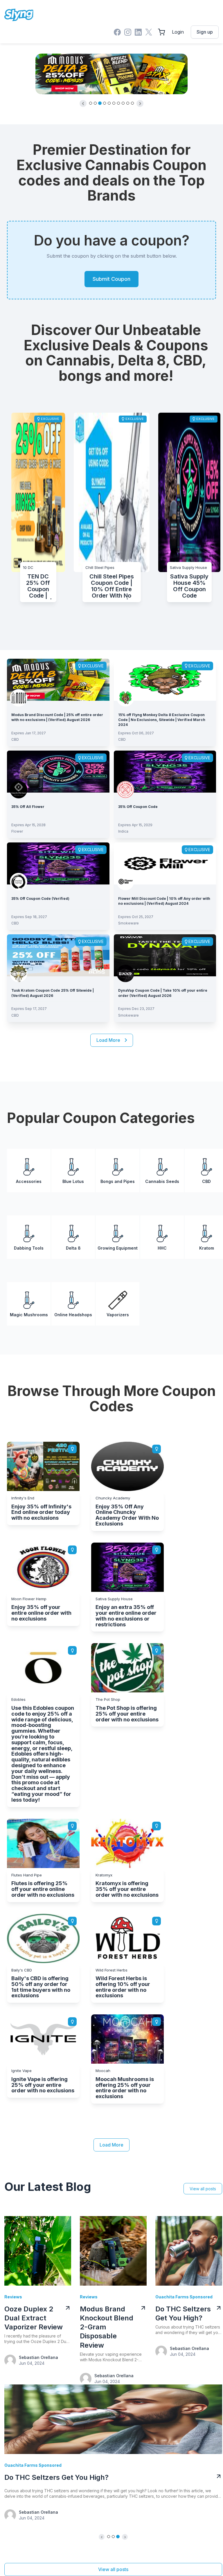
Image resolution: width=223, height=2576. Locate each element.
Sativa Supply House (188, 567)
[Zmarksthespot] (19, 789)
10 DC (28, 567)
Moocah (103, 2071)
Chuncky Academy (113, 1498)
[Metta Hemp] (19, 881)
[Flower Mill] (125, 881)
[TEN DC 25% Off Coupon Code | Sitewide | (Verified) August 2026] (38, 492)
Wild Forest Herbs (111, 1970)
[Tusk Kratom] (19, 973)
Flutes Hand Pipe (27, 1875)
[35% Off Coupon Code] (165, 771)
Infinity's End (23, 1498)
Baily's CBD (22, 1970)
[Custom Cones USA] (125, 789)
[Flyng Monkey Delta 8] (125, 697)
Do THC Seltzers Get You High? (56, 2477)
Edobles (18, 1699)
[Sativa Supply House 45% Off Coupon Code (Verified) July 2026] (189, 492)
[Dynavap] (125, 973)
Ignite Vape (21, 2071)
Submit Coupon (111, 279)
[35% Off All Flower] (58, 771)
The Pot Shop (108, 1699)
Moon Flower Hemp (29, 1599)
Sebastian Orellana (38, 2357)
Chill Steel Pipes (100, 567)
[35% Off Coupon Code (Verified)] (58, 863)
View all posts (203, 2189)
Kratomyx (104, 1875)
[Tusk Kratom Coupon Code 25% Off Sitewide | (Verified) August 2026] (58, 955)
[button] (83, 103)
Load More (111, 2145)
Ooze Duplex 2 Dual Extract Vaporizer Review (34, 2318)
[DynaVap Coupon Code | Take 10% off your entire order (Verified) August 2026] (165, 955)
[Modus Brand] (19, 697)
